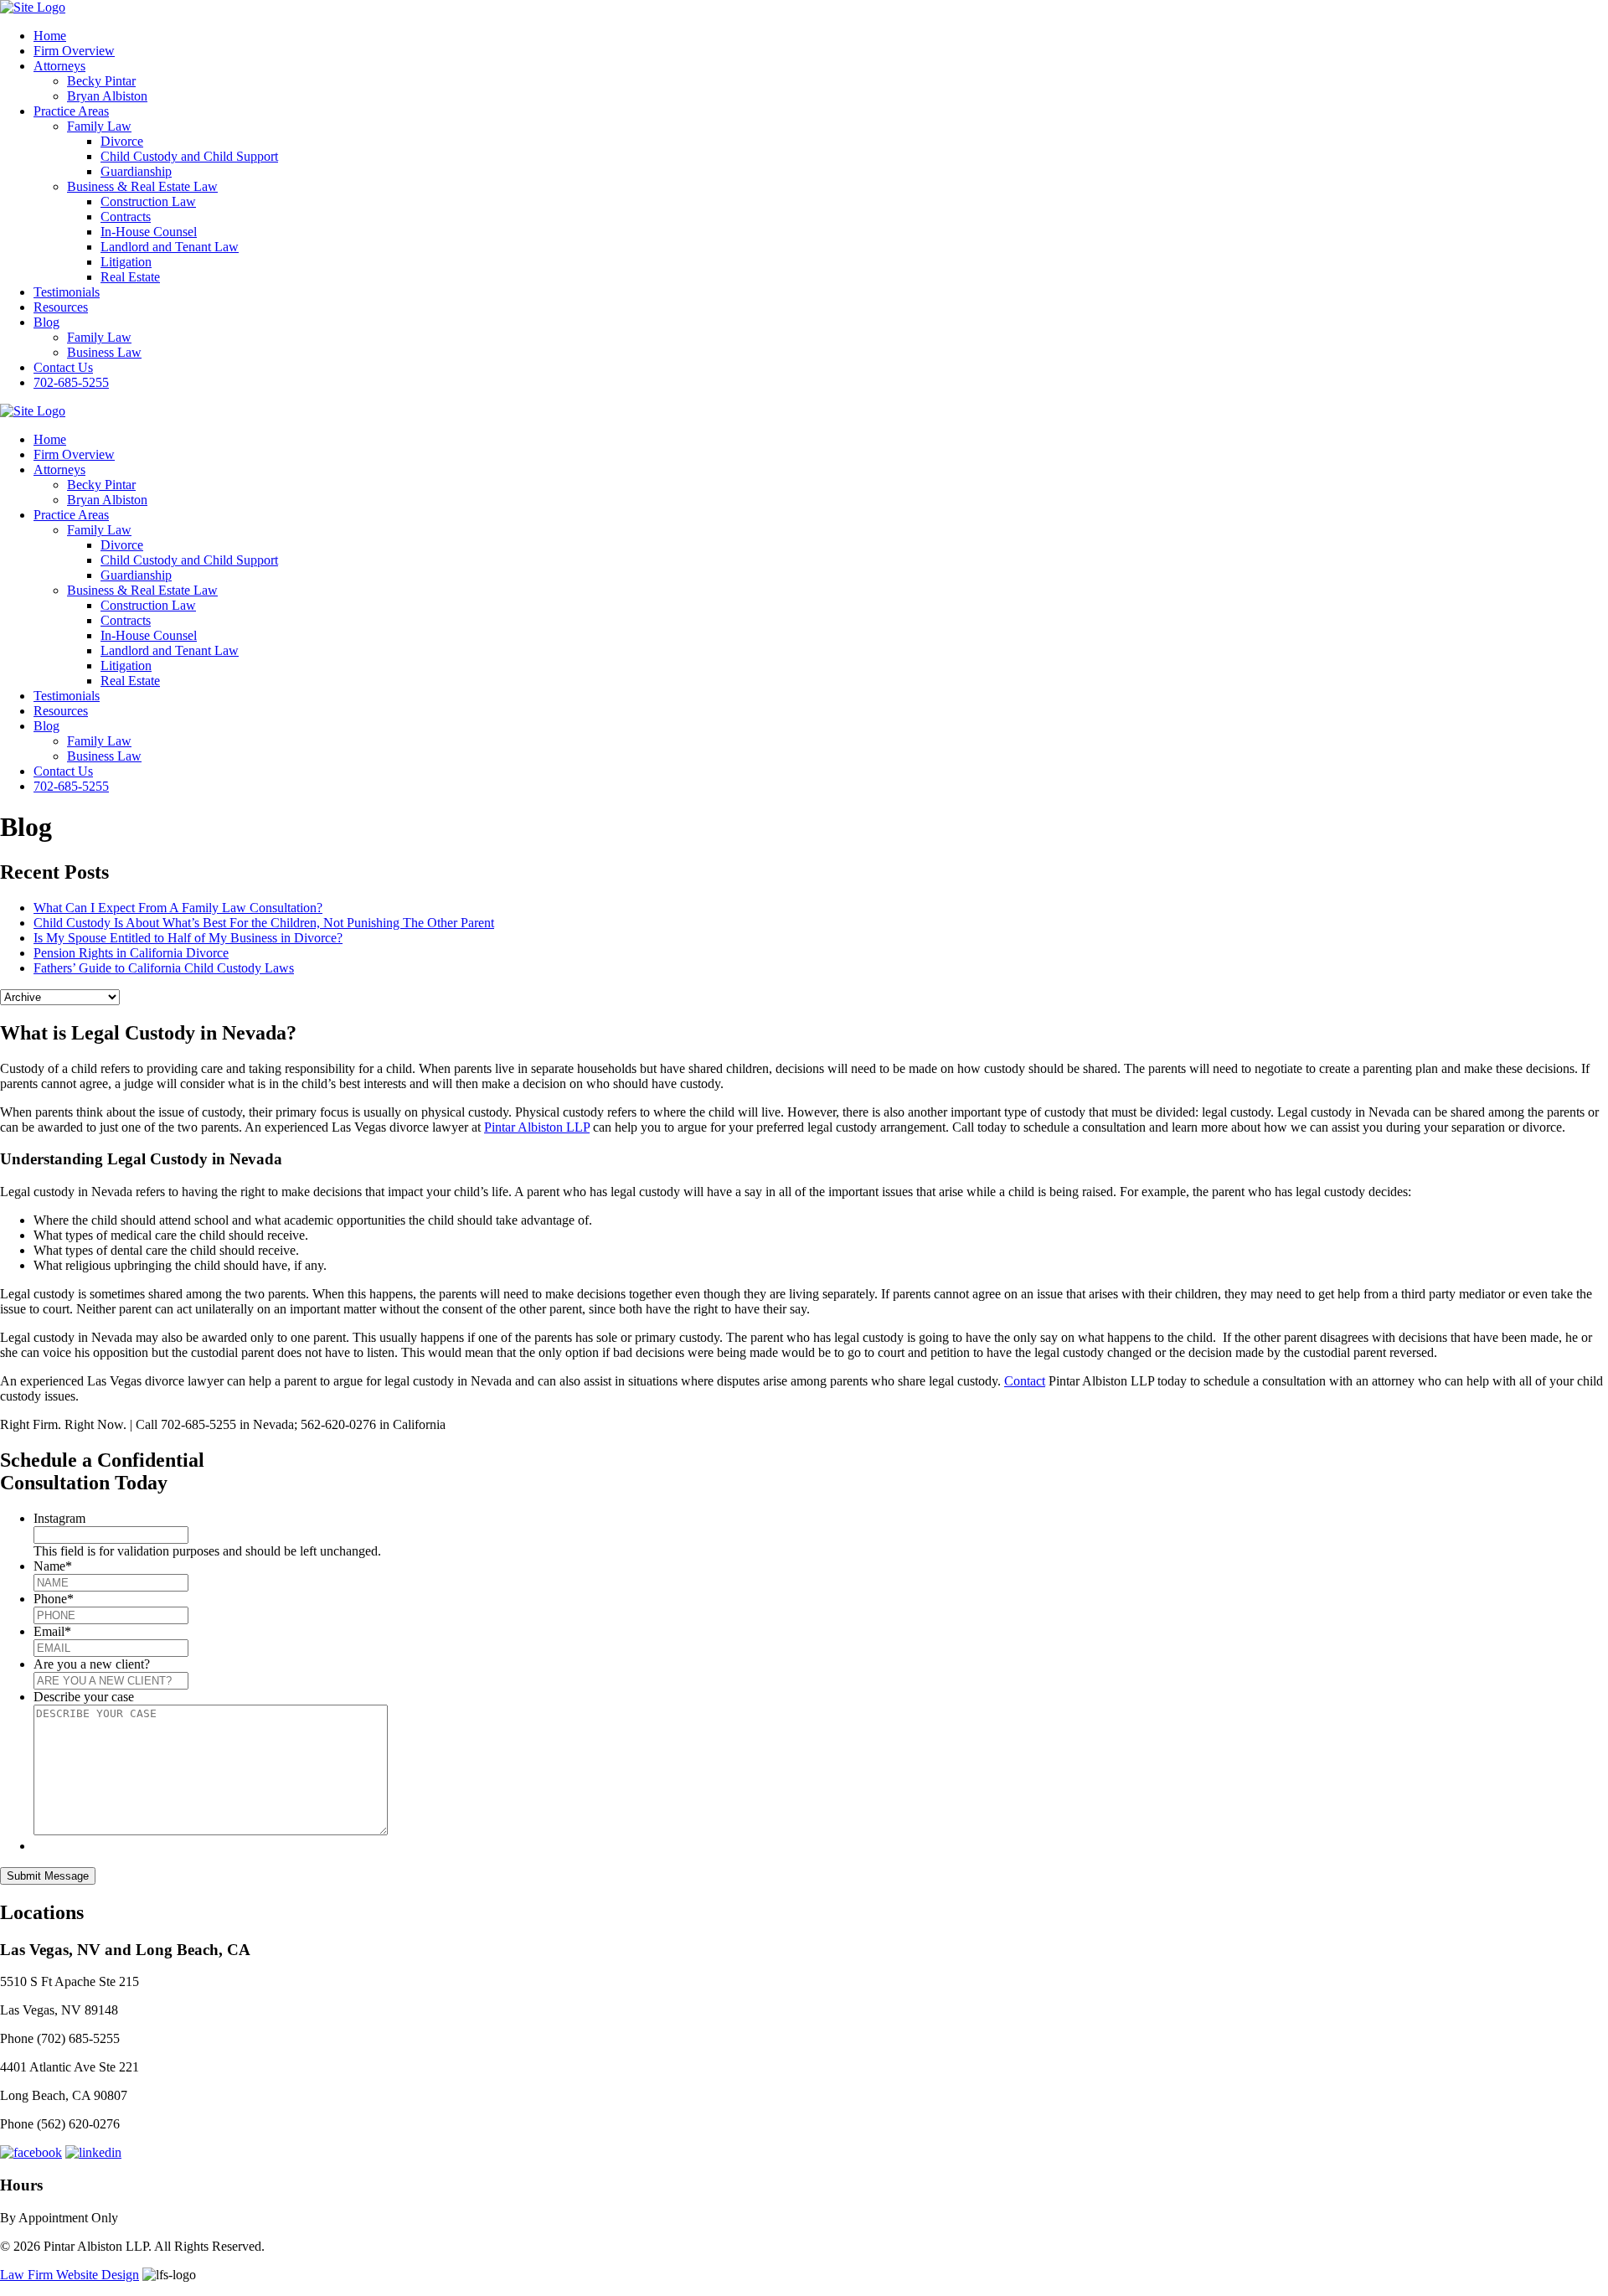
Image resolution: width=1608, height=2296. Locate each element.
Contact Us (63, 367)
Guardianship (136, 171)
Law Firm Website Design (70, 2275)
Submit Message (48, 1876)
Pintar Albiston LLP (537, 1127)
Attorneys (59, 66)
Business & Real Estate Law (142, 186)
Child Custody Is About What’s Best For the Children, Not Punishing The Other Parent (264, 923)
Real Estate (130, 277)
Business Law (104, 352)
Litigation (126, 262)
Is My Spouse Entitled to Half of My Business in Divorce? (188, 938)
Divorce (122, 141)
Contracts (126, 217)
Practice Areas (71, 111)
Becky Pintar (101, 81)
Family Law (99, 126)
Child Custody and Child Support (189, 156)
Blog (46, 322)
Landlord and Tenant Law (170, 247)
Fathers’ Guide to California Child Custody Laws (164, 968)
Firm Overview (74, 51)
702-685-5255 (71, 382)
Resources (61, 307)
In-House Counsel (149, 232)
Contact (1025, 1381)
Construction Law (148, 201)
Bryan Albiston (107, 96)
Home (50, 36)
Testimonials (67, 292)
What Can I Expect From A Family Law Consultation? (178, 908)
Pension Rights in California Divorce (131, 953)
